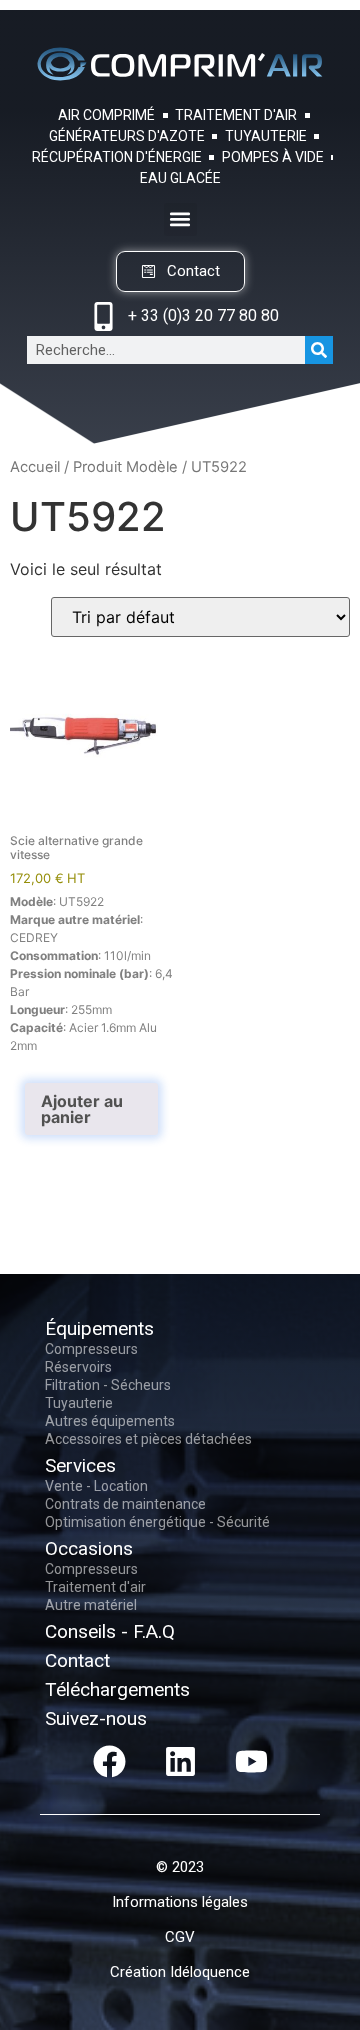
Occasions (89, 1548)
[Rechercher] (319, 350)
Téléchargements (117, 1689)
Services (80, 1465)
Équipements (99, 1328)
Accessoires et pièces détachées (148, 1439)
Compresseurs (91, 1349)
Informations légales (180, 1902)
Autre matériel (91, 1605)
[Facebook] (109, 1761)
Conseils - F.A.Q (110, 1631)
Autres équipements (110, 1421)
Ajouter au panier (82, 1109)
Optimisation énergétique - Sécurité (157, 1522)
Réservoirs (78, 1367)
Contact (77, 1660)
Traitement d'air (95, 1587)
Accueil (35, 467)
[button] (180, 219)
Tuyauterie (79, 1403)
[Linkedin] (180, 1761)
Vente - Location (96, 1486)
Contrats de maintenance (125, 1504)
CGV (180, 1937)
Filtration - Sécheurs (108, 1385)
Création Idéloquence (180, 1972)
